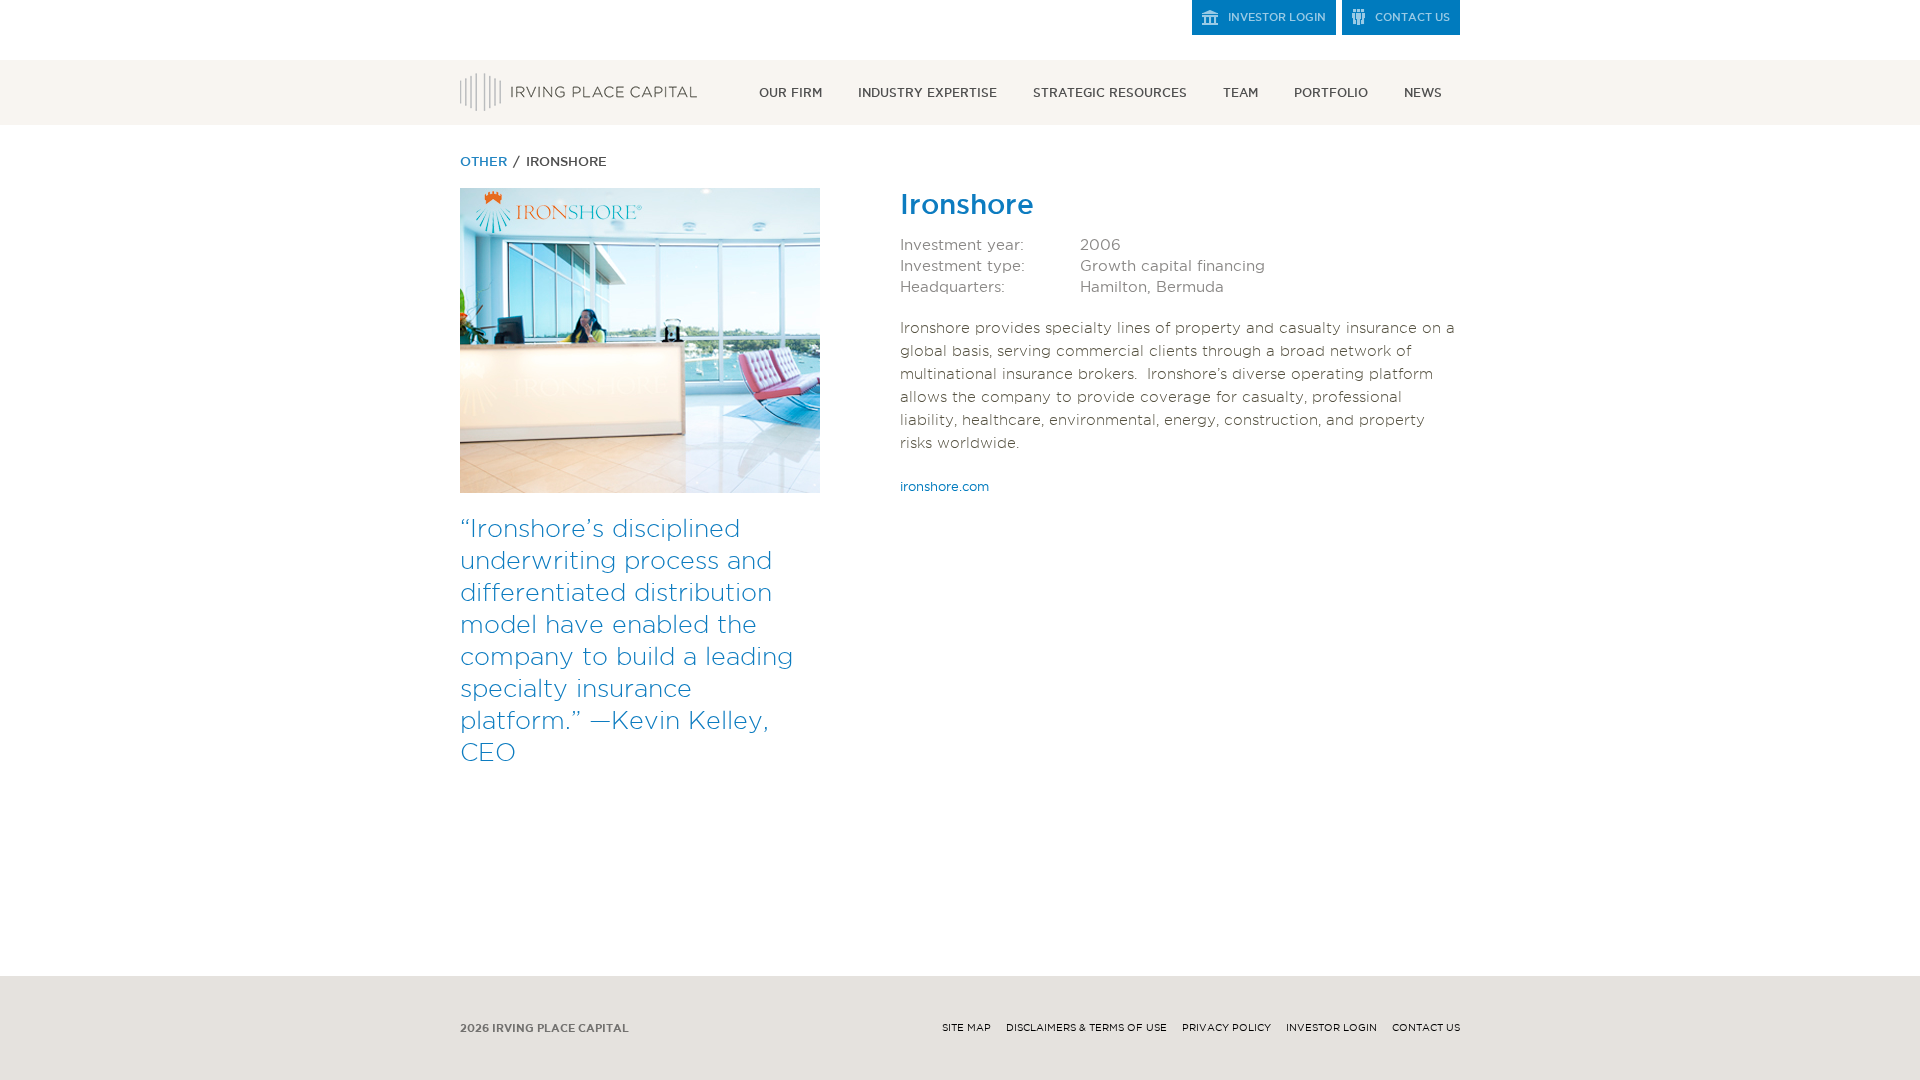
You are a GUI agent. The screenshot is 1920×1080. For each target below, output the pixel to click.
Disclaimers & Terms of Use (1086, 1027)
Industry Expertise (927, 92)
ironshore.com (944, 486)
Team (1240, 92)
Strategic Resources (1110, 92)
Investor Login (1277, 17)
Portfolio (1331, 92)
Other (483, 161)
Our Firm (790, 92)
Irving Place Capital (578, 92)
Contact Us (1412, 17)
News (1423, 92)
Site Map (966, 1027)
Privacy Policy (1226, 1027)
